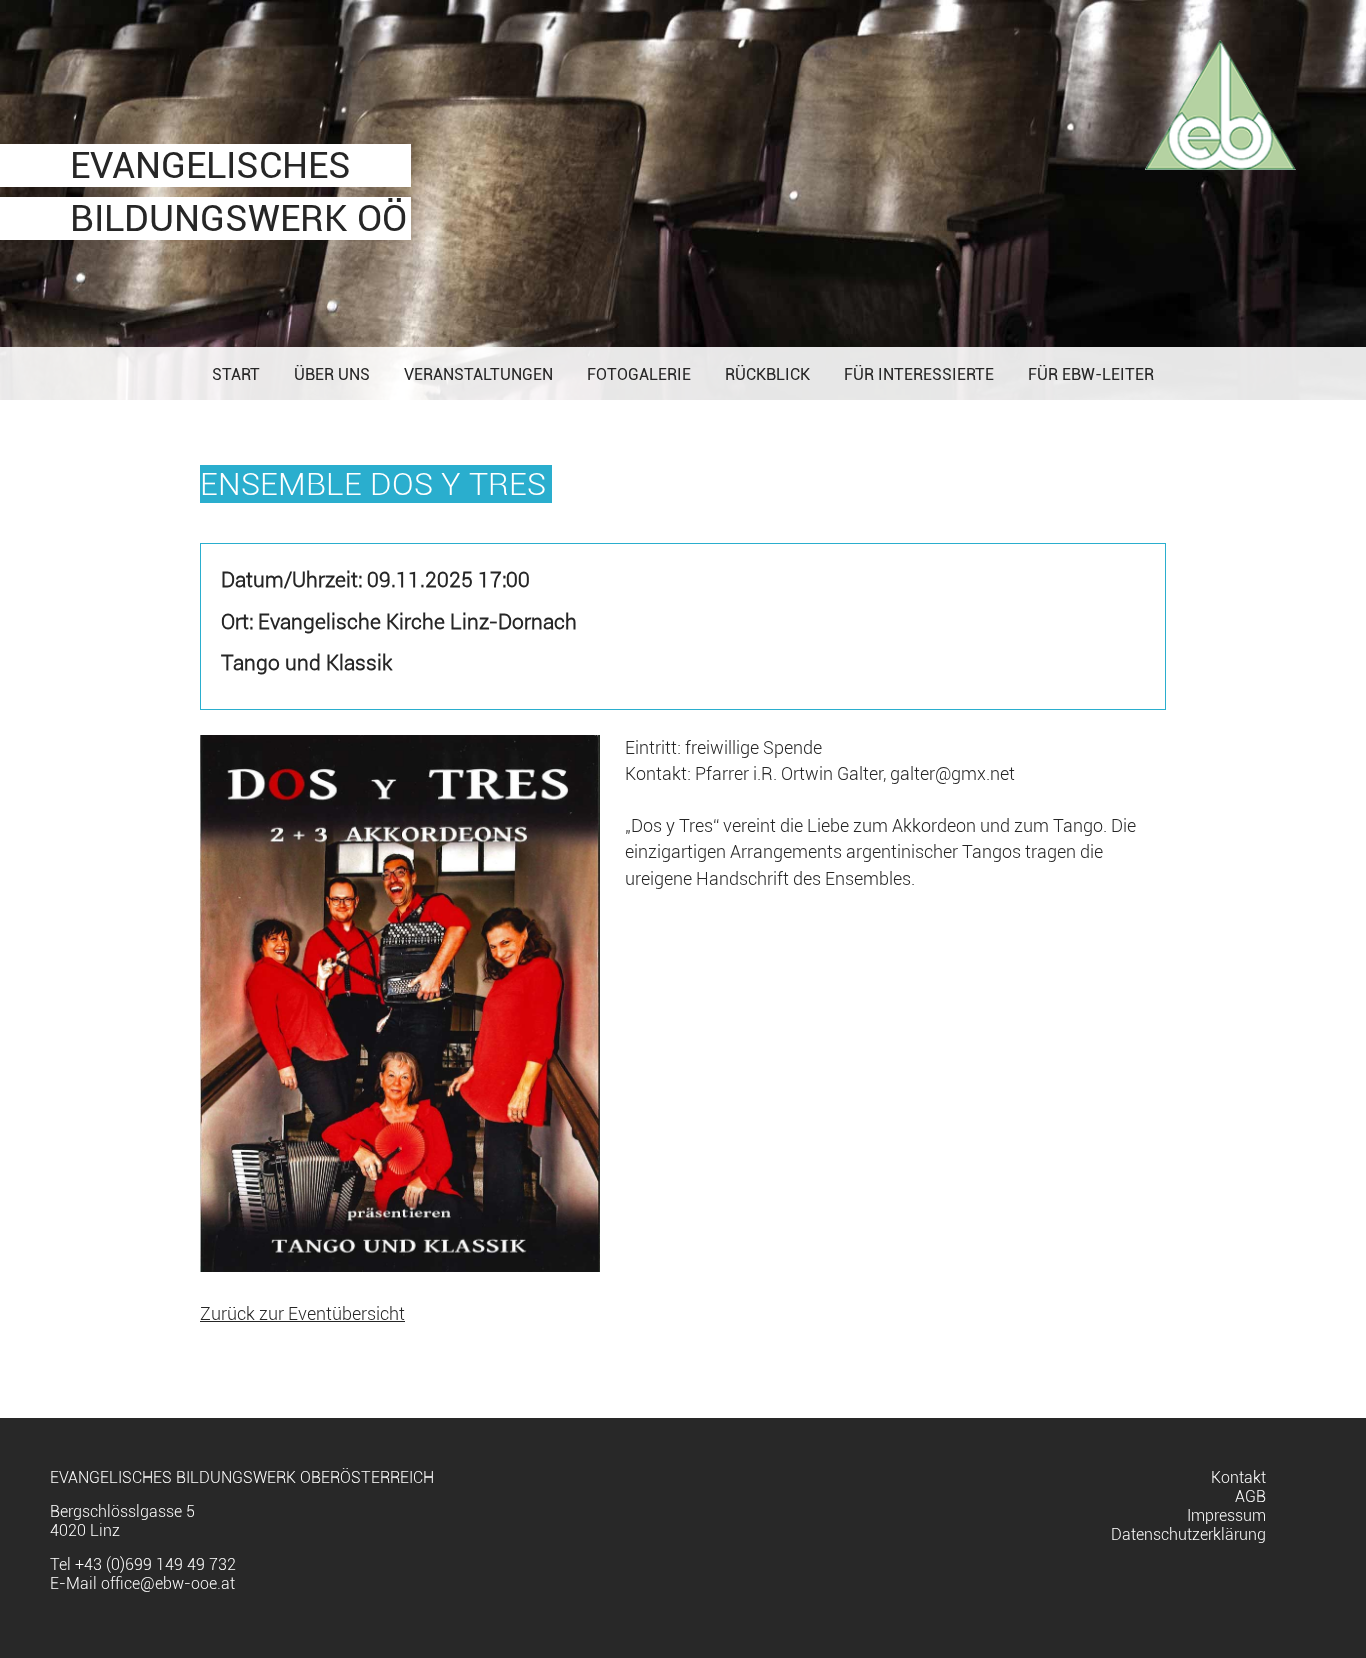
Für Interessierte (919, 374)
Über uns (332, 374)
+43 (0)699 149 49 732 (155, 1564)
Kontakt (1238, 1477)
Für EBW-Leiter (1091, 374)
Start (236, 374)
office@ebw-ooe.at (168, 1583)
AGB (1250, 1496)
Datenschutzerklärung (1188, 1534)
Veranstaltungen (478, 374)
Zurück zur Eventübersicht (302, 1314)
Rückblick (767, 374)
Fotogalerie (639, 374)
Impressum (1226, 1515)
